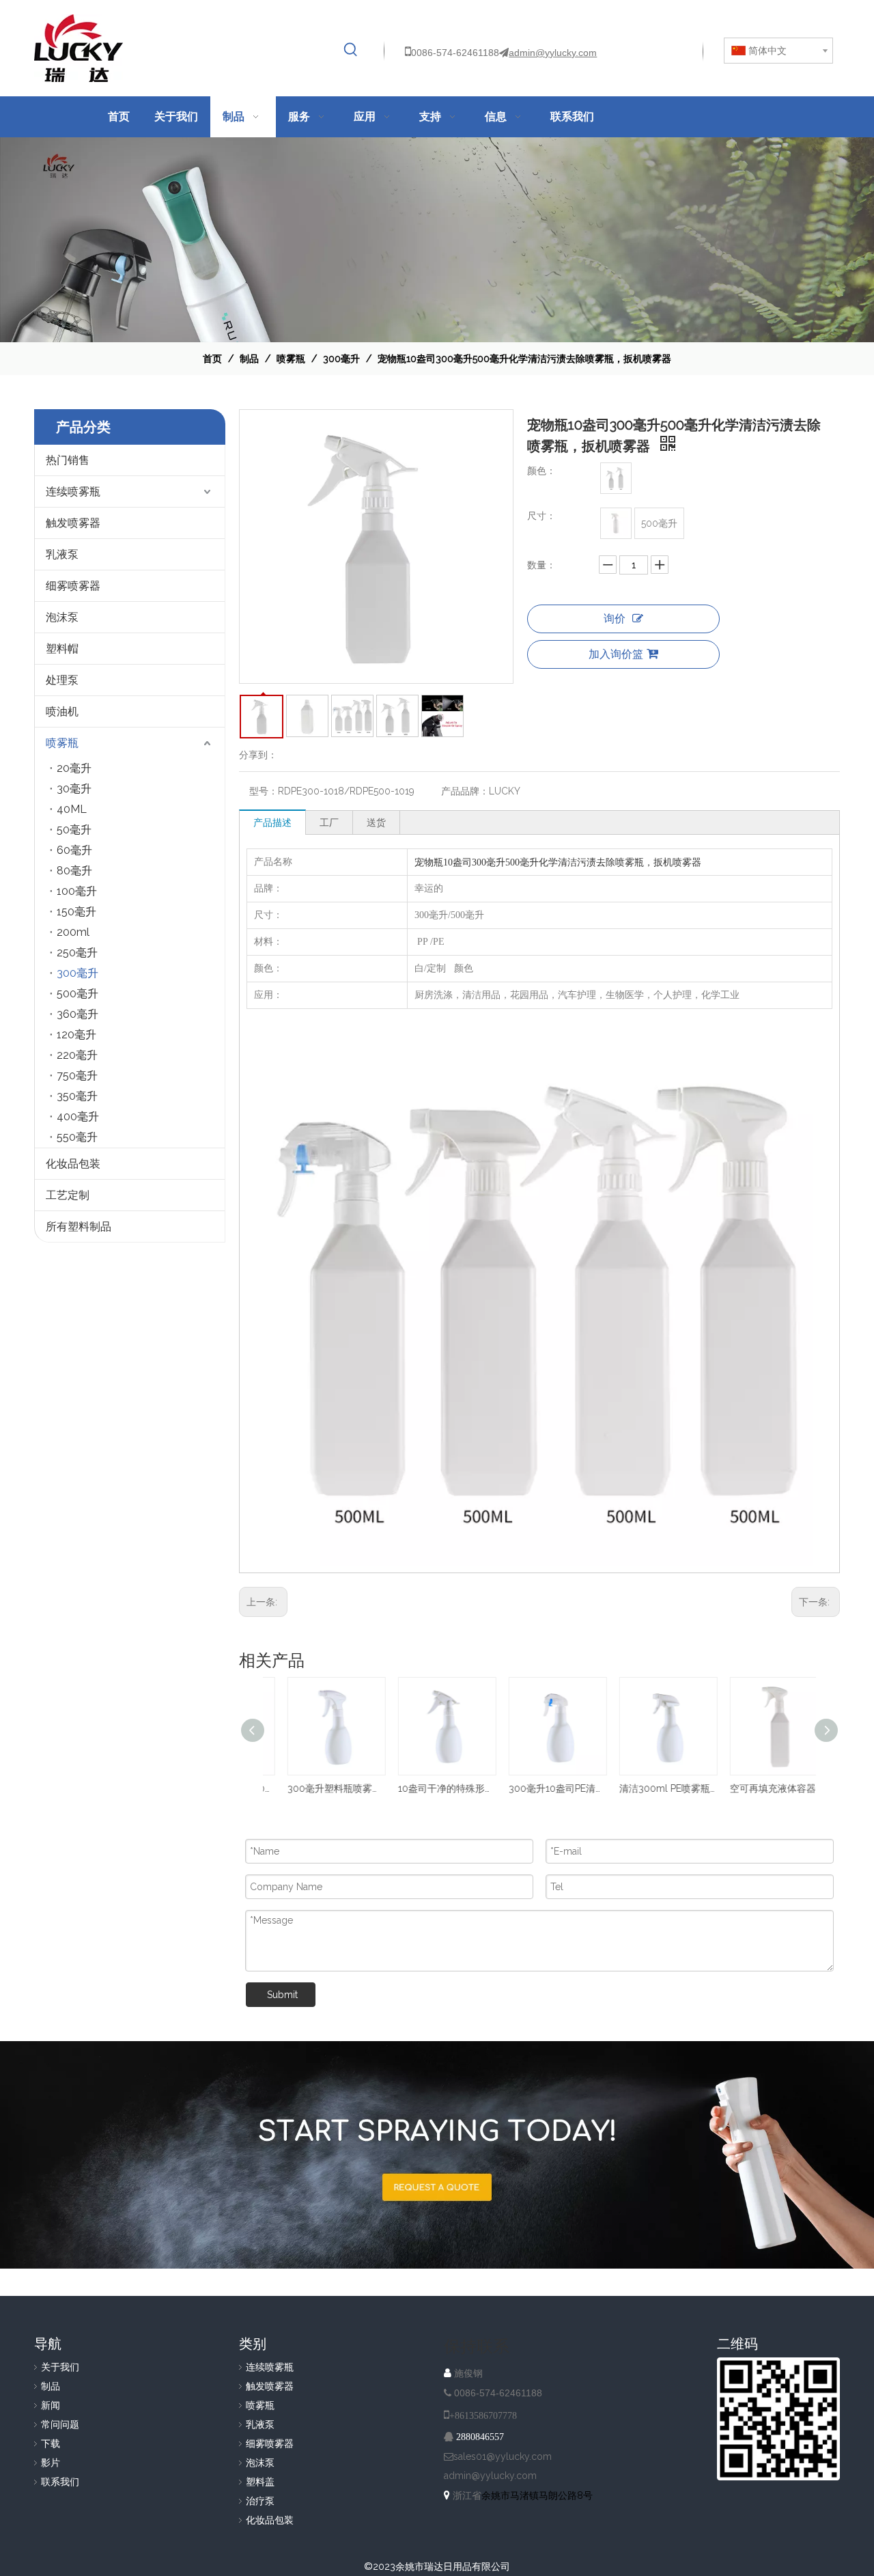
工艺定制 (68, 1195)
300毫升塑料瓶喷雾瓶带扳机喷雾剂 (318, 1788)
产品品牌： (465, 791)
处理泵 (62, 680)
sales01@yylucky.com (503, 2456)
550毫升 (77, 1137)
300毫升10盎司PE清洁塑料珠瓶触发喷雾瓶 (539, 1788)
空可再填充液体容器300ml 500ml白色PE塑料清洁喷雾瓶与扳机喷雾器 (761, 1788)
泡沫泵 (62, 617)
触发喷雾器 (73, 523)
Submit (282, 1995)
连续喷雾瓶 (73, 491)
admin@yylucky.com (553, 53)
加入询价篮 (616, 654)
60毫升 (74, 850)
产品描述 (272, 822)
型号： (264, 791)
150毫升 (76, 912)
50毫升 (74, 830)
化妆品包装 (73, 1164)
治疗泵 (260, 2501)
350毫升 (77, 1096)
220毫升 (77, 1055)
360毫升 (77, 1014)
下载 (51, 2443)
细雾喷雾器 (73, 586)
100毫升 (77, 891)
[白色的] (616, 478)
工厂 (329, 822)
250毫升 (77, 953)
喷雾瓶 (62, 743)
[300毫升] (616, 523)
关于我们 (60, 2367)
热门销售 (68, 460)
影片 (51, 2463)
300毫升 (77, 973)
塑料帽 (62, 649)
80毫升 (74, 871)
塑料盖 (260, 2482)
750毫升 (77, 1076)
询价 (615, 619)
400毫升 (78, 1117)
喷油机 (62, 711)
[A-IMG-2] (437, 2155)
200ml (73, 932)
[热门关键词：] (351, 50)
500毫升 (77, 994)
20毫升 (74, 768)
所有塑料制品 (79, 1227)
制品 (51, 2386)
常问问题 (60, 2424)
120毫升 (76, 1035)
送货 (376, 822)
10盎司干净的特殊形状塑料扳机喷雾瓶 (429, 1788)
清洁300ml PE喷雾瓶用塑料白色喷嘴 (650, 1788)
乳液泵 (62, 554)
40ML (72, 809)
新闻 (51, 2405)
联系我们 (60, 2482)
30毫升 (74, 789)
